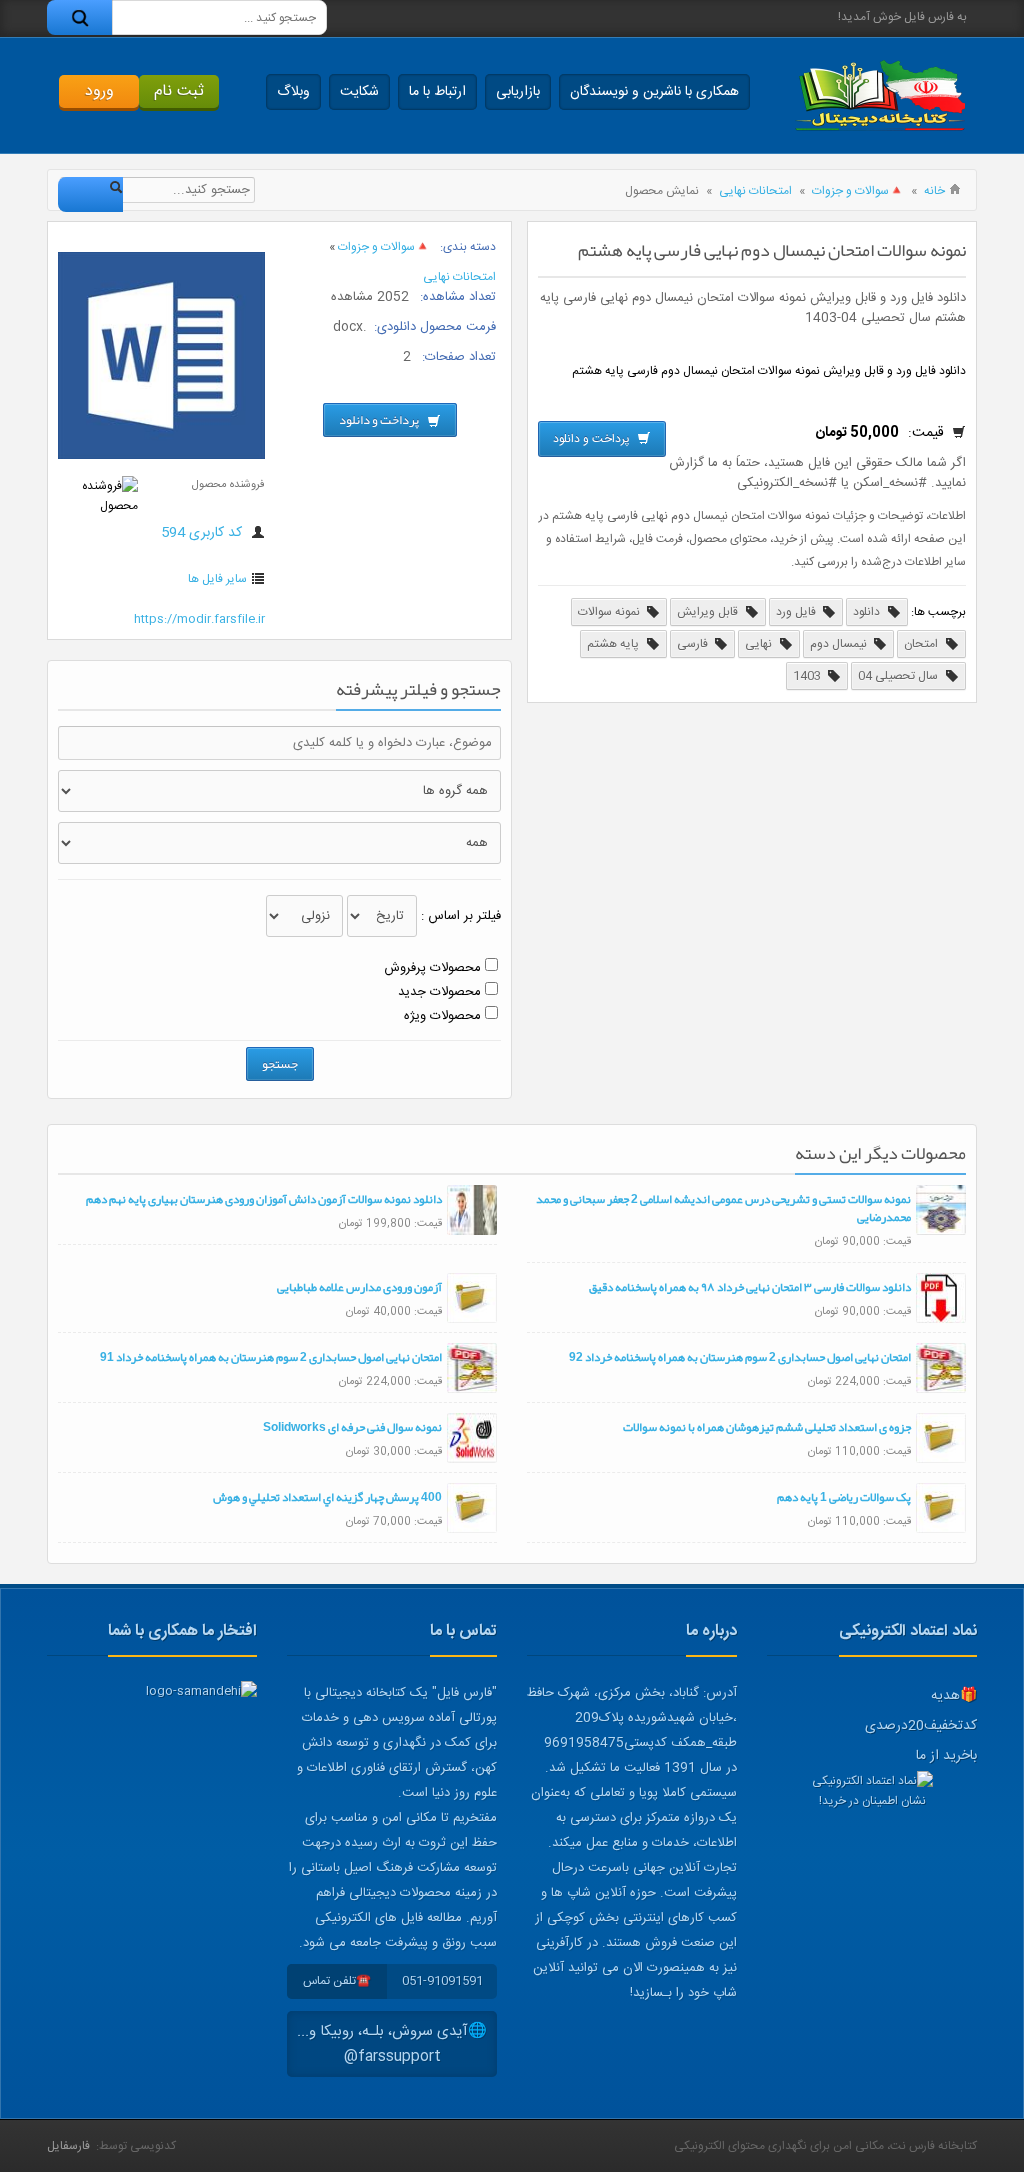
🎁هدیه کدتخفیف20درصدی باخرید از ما (921, 1726)
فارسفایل (68, 2146)
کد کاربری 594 (203, 533)
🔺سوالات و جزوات (858, 191)
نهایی (760, 644)
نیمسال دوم (840, 644)
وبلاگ (293, 92)
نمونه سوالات (610, 612)
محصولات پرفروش (432, 968)
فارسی (694, 644)
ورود (99, 91)
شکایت (359, 92)
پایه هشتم (614, 644)
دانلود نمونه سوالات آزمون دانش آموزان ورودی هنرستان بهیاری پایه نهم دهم (264, 1199)
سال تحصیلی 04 (899, 676)
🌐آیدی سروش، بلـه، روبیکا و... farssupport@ (392, 2044)
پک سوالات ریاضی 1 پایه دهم (844, 1497)
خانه (934, 191)
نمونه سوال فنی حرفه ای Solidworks (352, 1427)
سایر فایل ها (217, 579)
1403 (808, 676)
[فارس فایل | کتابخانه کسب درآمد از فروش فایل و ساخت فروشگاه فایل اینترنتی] (880, 95)
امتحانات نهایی (755, 191)
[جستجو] (79, 17)
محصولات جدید (439, 992)
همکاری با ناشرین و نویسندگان (654, 92)
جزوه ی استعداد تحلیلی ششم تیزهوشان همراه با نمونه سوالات (767, 1427)
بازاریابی (518, 92)
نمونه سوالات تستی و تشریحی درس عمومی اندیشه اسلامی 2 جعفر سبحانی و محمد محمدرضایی (723, 1208)
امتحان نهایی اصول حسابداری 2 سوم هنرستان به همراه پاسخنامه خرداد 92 (740, 1357)
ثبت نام (179, 91)
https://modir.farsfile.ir (199, 619)
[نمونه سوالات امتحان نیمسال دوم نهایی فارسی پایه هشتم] (161, 456)
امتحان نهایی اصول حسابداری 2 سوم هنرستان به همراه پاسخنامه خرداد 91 (271, 1357)
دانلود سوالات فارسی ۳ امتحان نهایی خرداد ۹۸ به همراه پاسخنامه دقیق (750, 1287)
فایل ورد (797, 612)
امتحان (922, 644)
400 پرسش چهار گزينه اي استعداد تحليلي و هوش (327, 1497)
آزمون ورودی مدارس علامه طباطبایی (359, 1287)
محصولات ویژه (442, 1016)
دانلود (868, 612)
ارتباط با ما (437, 92)
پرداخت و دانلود (593, 439)
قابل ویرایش (709, 612)
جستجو (280, 1064)
